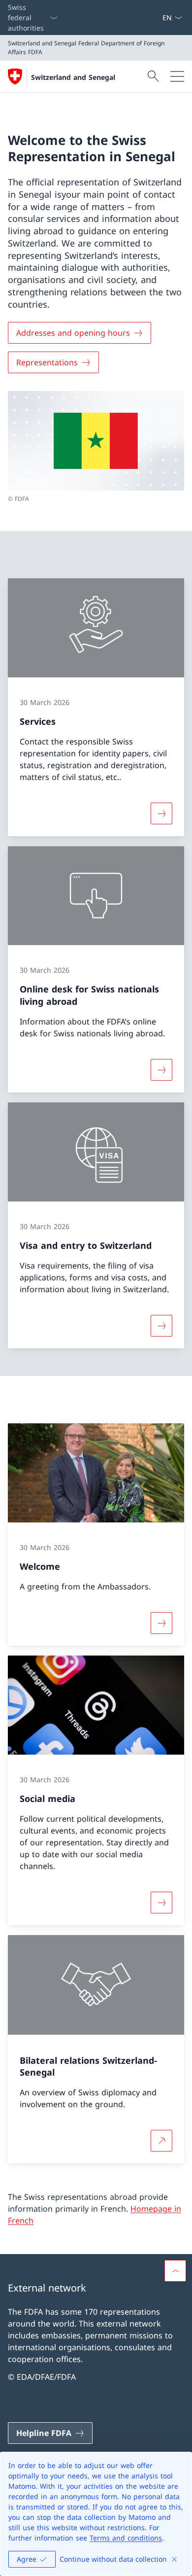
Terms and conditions (126, 2538)
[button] (175, 2271)
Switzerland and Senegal (73, 77)
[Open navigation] (177, 76)
